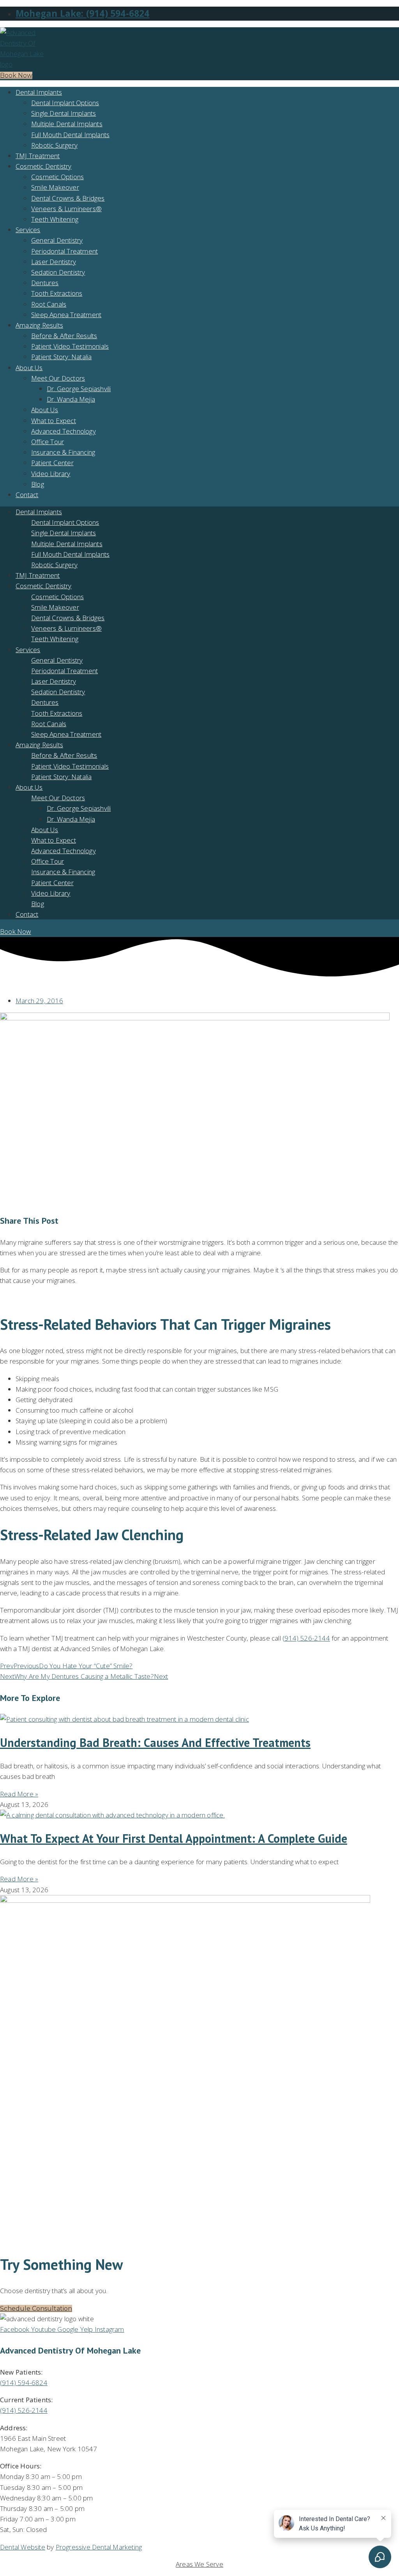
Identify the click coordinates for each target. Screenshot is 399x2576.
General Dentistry (57, 240)
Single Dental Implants (64, 113)
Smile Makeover (55, 187)
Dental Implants (39, 92)
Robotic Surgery (54, 145)
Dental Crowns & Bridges (68, 198)
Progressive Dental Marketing (99, 2547)
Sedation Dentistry (58, 272)
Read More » (19, 1794)
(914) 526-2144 (306, 1638)
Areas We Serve (199, 2564)
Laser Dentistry (54, 262)
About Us (29, 368)
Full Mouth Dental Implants (70, 135)
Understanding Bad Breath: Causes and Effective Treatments (155, 1742)
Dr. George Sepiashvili (79, 389)
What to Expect (54, 421)
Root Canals (49, 304)
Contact (27, 495)
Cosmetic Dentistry (44, 166)
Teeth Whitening (55, 219)
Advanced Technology (64, 431)
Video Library (51, 474)
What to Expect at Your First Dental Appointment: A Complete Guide (174, 1838)
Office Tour (48, 442)
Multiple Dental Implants (67, 124)
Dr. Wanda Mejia (71, 399)
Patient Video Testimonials (70, 346)
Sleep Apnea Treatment (66, 315)
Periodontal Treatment (64, 251)
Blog (38, 484)
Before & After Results (64, 336)
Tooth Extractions (57, 293)
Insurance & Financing (63, 452)
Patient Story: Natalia (61, 357)
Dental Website (23, 2547)
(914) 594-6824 (24, 2383)
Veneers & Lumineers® (66, 209)
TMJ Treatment (38, 156)
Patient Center (52, 463)
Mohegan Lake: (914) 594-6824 (83, 13)
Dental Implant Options (65, 103)
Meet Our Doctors (58, 378)
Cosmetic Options (57, 177)
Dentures (45, 283)
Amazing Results (39, 325)
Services (28, 230)
